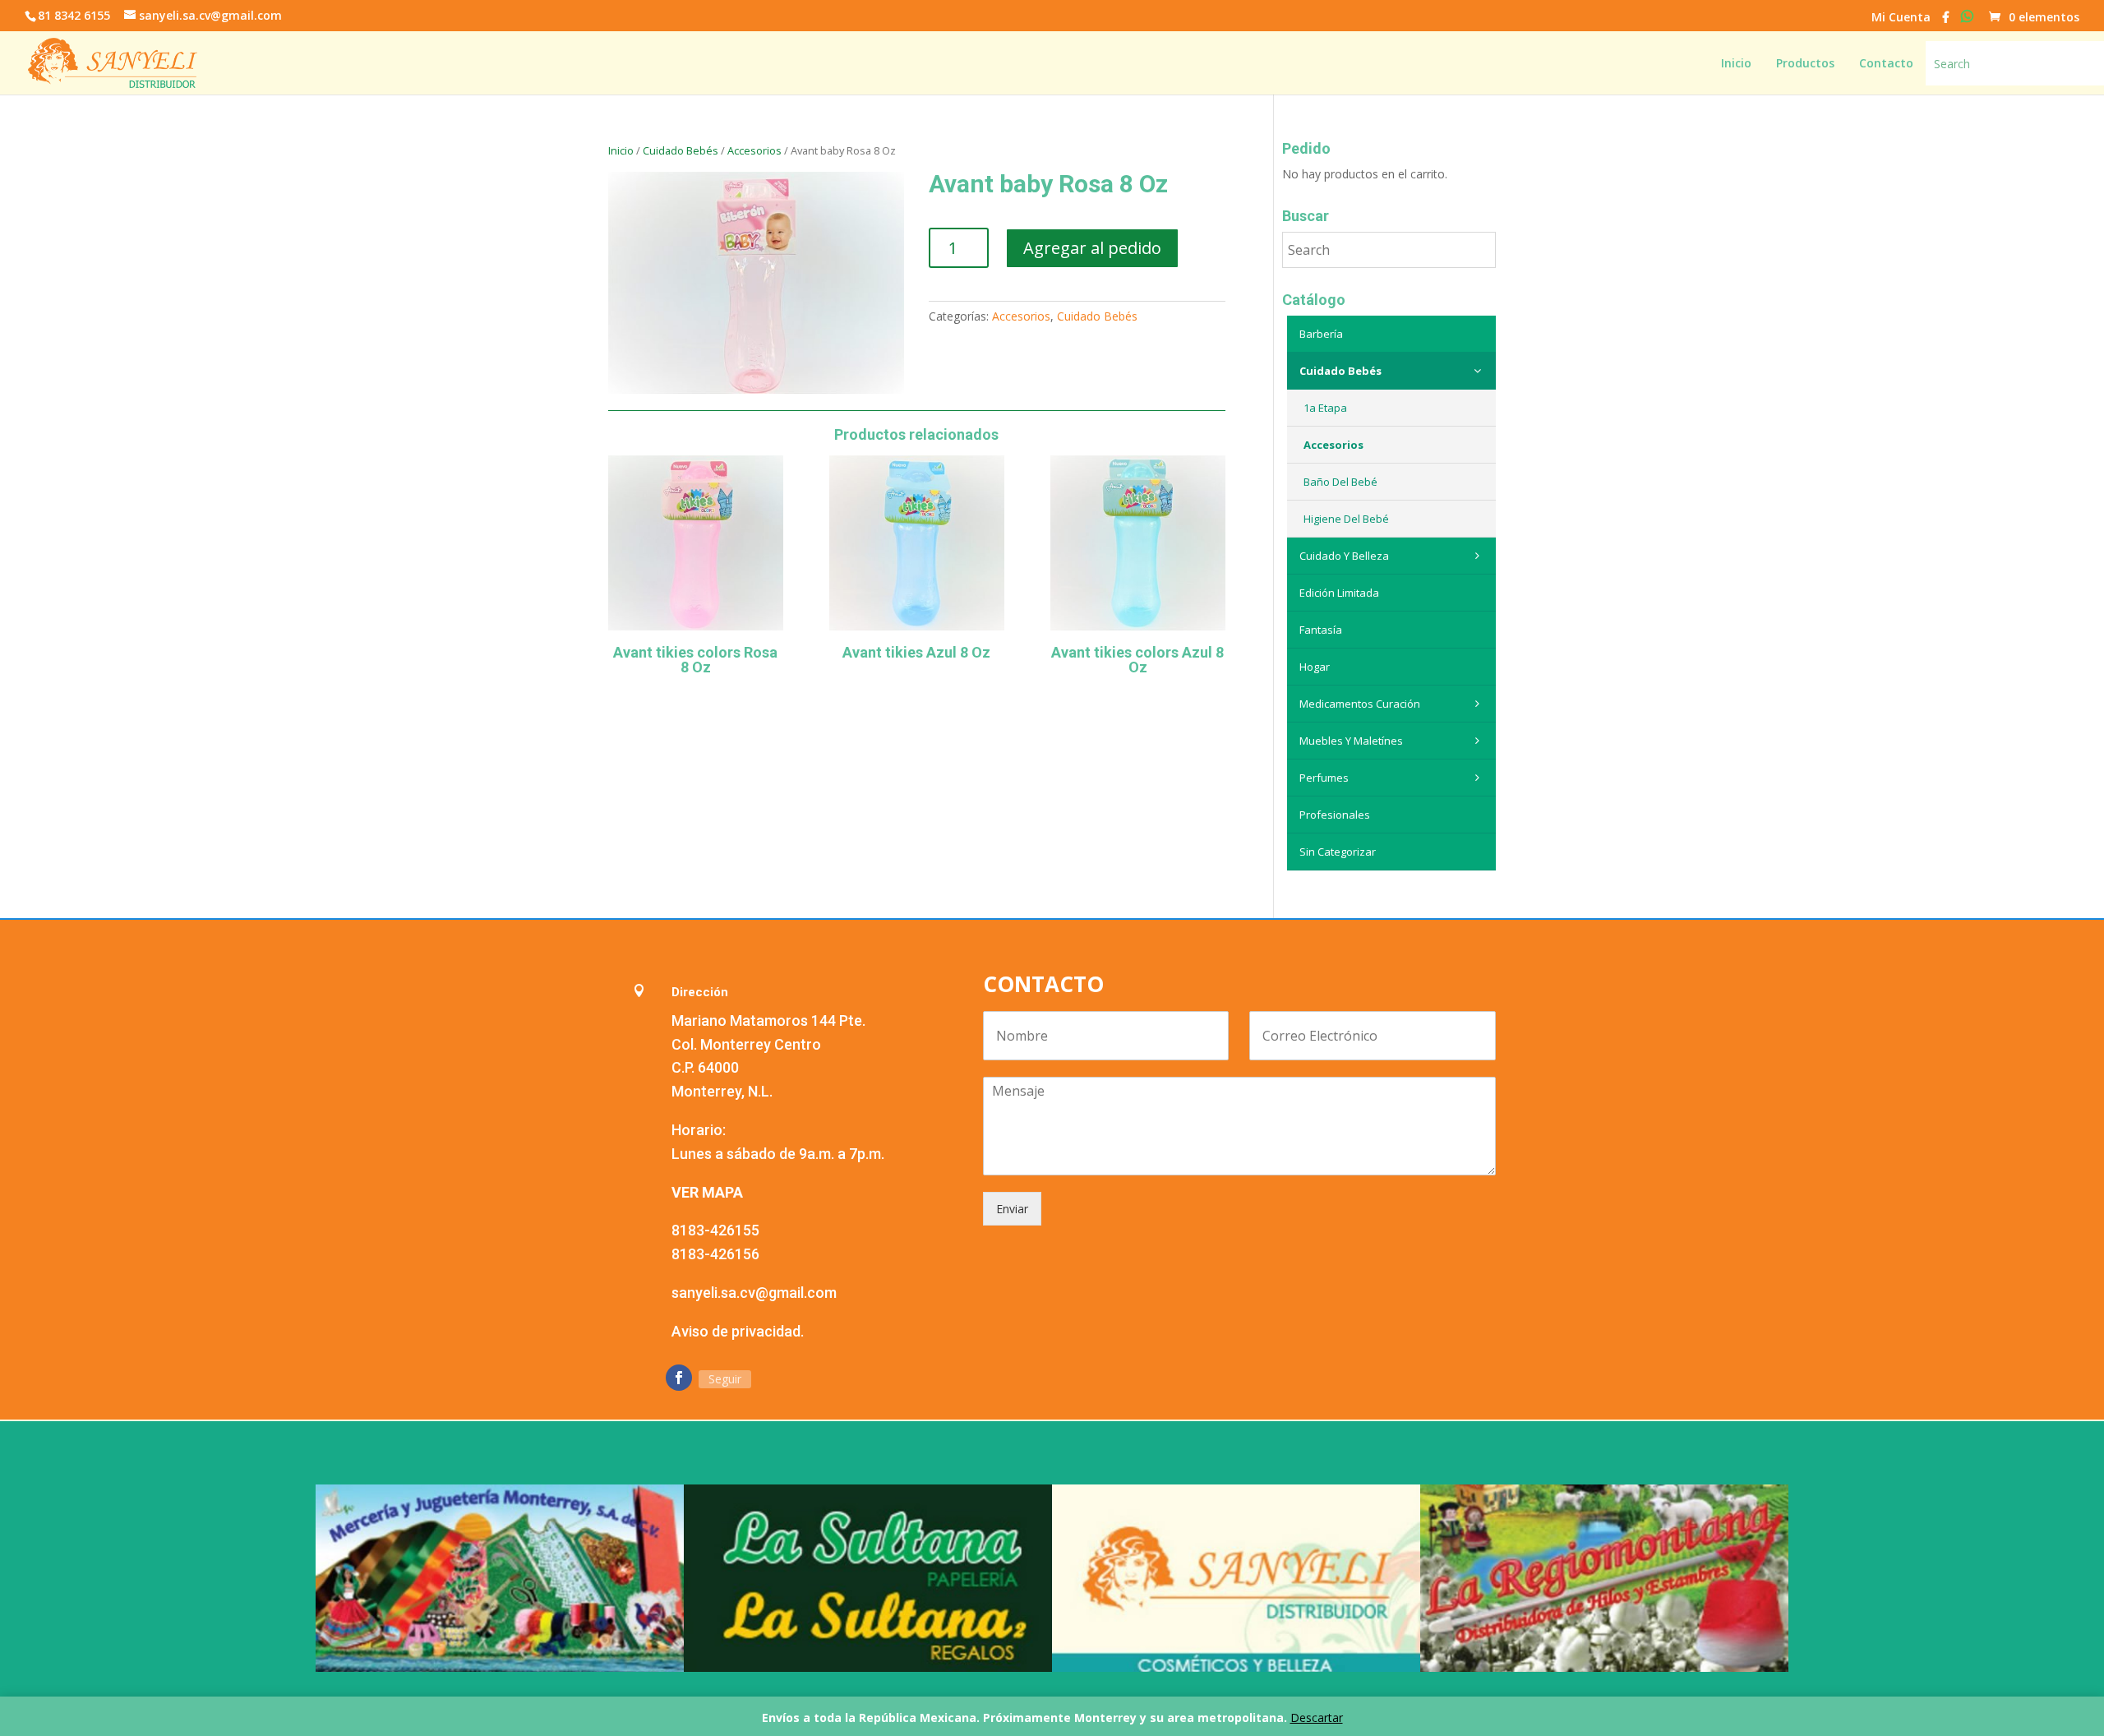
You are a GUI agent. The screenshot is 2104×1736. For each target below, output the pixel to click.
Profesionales (1335, 815)
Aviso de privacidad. (738, 1331)
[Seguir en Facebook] (679, 1378)
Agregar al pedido (1092, 248)
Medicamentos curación (1360, 704)
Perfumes (1324, 778)
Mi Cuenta (1901, 18)
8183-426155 (715, 1230)
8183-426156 (715, 1254)
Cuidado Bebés (681, 150)
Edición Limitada (1339, 593)
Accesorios (754, 150)
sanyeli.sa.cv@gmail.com (754, 1293)
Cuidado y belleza (1344, 556)
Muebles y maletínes (1351, 741)
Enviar (1012, 1209)
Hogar (1315, 667)
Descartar (1317, 1718)
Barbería (1321, 334)
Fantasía (1321, 630)
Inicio (621, 150)
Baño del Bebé (1340, 482)
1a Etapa (1325, 408)
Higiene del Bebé (1346, 519)
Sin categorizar (1338, 852)
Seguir (725, 1379)
